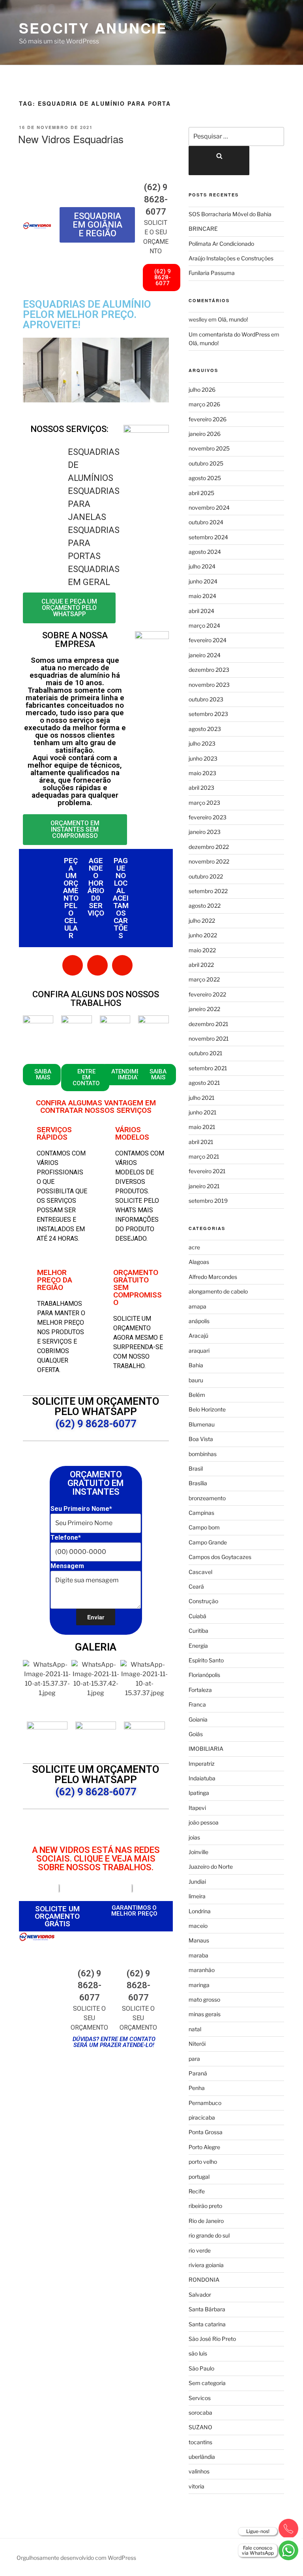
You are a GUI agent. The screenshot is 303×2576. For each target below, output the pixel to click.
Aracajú (198, 1336)
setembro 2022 (208, 891)
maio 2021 (202, 1127)
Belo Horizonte (207, 1409)
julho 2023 (202, 743)
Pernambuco (205, 2103)
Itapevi (197, 1808)
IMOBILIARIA (206, 1749)
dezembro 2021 (209, 1024)
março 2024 (204, 625)
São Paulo (201, 2368)
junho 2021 (203, 1112)
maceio (198, 1926)
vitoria (196, 2486)
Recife (197, 2191)
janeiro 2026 (205, 434)
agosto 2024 (205, 552)
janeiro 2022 (204, 1009)
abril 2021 (201, 1142)
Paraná (198, 2073)
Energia (198, 1646)
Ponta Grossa (206, 2132)
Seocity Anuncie (93, 28)
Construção (203, 1601)
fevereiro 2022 (207, 994)
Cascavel (200, 1572)
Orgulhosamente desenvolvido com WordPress (76, 2558)
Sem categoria (207, 2383)
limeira (197, 1896)
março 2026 (204, 404)
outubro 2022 (206, 876)
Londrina (200, 1911)
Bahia (196, 1365)
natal (195, 2029)
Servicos (200, 2398)
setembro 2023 (208, 714)
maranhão (202, 1970)
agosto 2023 (205, 729)
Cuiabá (197, 1616)
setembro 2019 (208, 1201)
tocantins (200, 2442)
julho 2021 (202, 1098)
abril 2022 (201, 965)
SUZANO (200, 2427)
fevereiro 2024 (208, 640)
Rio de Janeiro (206, 2221)
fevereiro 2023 (208, 817)
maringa (199, 1985)
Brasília (198, 1483)
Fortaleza (200, 1690)
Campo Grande (208, 1542)
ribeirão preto (205, 2206)
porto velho (203, 2162)
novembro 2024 (209, 508)
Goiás (196, 1734)
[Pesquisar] (219, 161)
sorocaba (200, 2412)
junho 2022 (203, 935)
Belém (197, 1395)
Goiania (198, 1719)
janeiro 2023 (205, 832)
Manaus (199, 1940)
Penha (197, 2088)
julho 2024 (202, 566)
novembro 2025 (209, 448)
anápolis (199, 1321)
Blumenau (202, 1424)
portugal (199, 2177)
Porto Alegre (204, 2147)
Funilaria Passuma (212, 273)
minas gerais (205, 2014)
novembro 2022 (209, 861)
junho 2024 (203, 581)
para (194, 2059)
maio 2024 (202, 596)
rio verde (200, 2250)
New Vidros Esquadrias (71, 139)
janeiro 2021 (204, 1186)
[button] (31, 371)
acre (194, 1247)
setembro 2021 (208, 1068)
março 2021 (204, 1156)
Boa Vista (201, 1439)
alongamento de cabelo (218, 1291)
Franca (197, 1704)
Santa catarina (207, 2324)
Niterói (197, 2044)
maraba (198, 1955)
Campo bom (204, 1527)
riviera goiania (206, 2265)
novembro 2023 (209, 685)
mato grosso (204, 1999)
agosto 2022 (205, 906)
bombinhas (203, 1454)
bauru (196, 1380)
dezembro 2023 (209, 670)
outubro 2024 (206, 522)
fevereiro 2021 (207, 1171)
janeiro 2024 (205, 655)
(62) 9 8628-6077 (156, 199)
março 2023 (204, 803)
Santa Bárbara (207, 2309)
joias (194, 1837)
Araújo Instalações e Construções (231, 258)
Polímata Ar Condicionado (221, 244)
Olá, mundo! (233, 319)
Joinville (198, 1852)
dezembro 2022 (209, 847)
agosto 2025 (205, 478)
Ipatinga (199, 1793)
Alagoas (199, 1262)
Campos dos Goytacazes (220, 1557)
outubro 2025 (206, 463)
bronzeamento (207, 1498)
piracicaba (202, 2117)
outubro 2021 (206, 1053)
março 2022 (204, 979)
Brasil (196, 1468)
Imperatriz (202, 1764)
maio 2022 (202, 950)
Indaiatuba (202, 1778)
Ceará (196, 1586)
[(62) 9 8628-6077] (156, 169)
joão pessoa (204, 1822)
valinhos (199, 2471)
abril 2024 (201, 611)
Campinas (201, 1513)
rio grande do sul (209, 2235)
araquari (199, 1351)
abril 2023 (201, 788)
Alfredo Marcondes (213, 1277)
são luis (198, 2353)
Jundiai (197, 1882)
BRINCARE (203, 229)
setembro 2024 (208, 537)
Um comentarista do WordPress (229, 334)
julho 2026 (202, 390)
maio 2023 (202, 773)
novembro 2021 (209, 1038)
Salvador (200, 2295)
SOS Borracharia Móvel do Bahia (230, 214)
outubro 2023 (206, 699)
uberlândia (202, 2457)
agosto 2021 (204, 1083)
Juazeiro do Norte (211, 1867)
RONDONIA (204, 2280)
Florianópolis (204, 1675)
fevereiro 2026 (208, 419)
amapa (197, 1306)
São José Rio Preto (212, 2339)
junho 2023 (203, 758)
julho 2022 (202, 921)
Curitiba (198, 1631)
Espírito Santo (206, 1660)
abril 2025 (201, 493)
